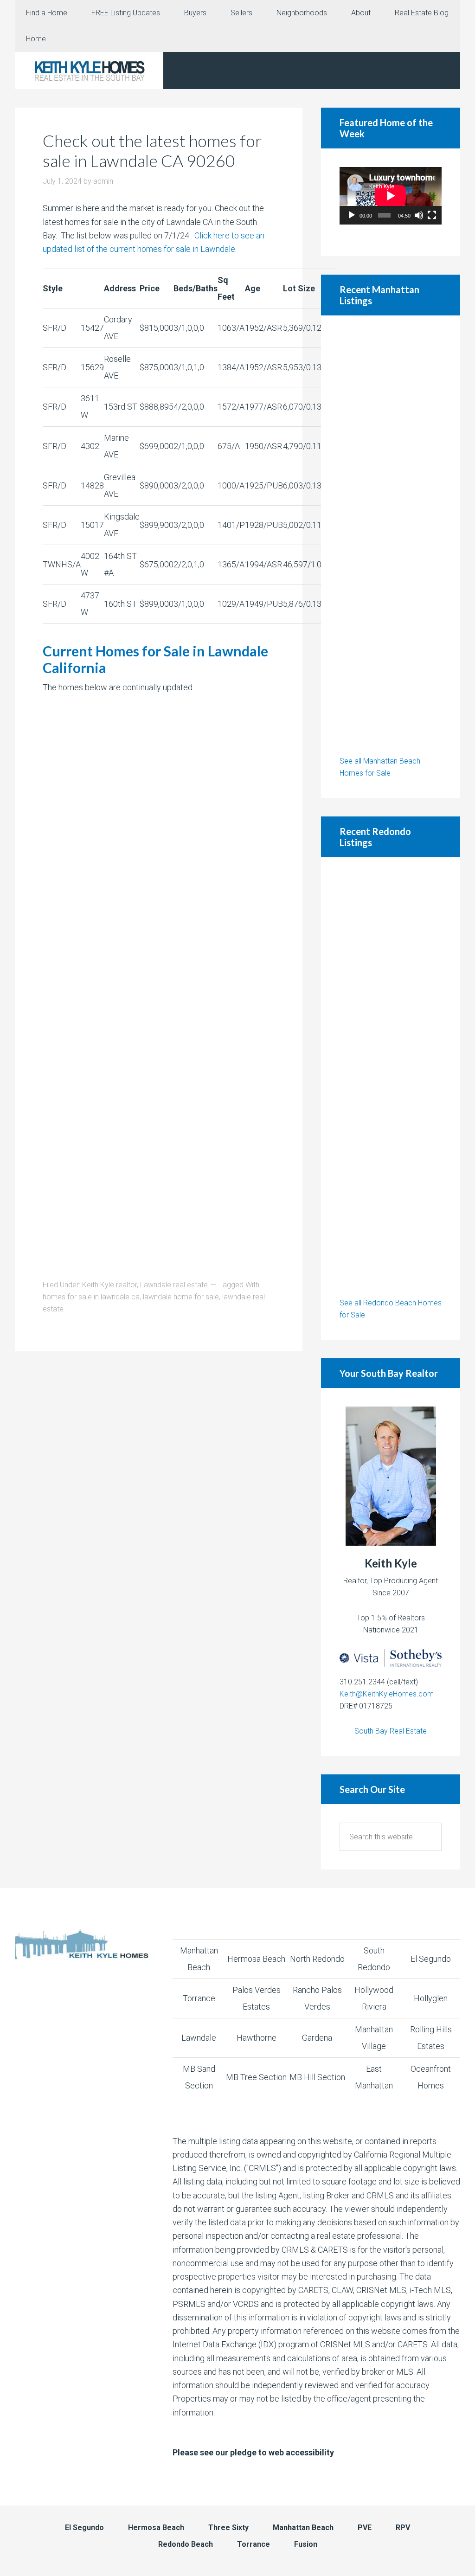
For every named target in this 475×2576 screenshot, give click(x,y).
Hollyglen (431, 1998)
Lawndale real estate (174, 1285)
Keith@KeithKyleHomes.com (387, 1694)
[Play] (352, 215)
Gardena (317, 2038)
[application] (391, 196)
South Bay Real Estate (391, 1731)
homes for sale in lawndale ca (91, 1297)
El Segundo (431, 1959)
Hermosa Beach (256, 1959)
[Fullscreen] (432, 215)
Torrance (199, 1998)
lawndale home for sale (181, 1297)
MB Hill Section (317, 2077)
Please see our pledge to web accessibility (253, 2452)
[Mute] (419, 215)
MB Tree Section (256, 2077)
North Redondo (317, 1959)
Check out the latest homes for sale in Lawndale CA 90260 (152, 151)
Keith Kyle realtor (109, 1285)
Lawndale (199, 2038)
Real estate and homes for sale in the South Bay (89, 71)
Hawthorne (257, 2038)
